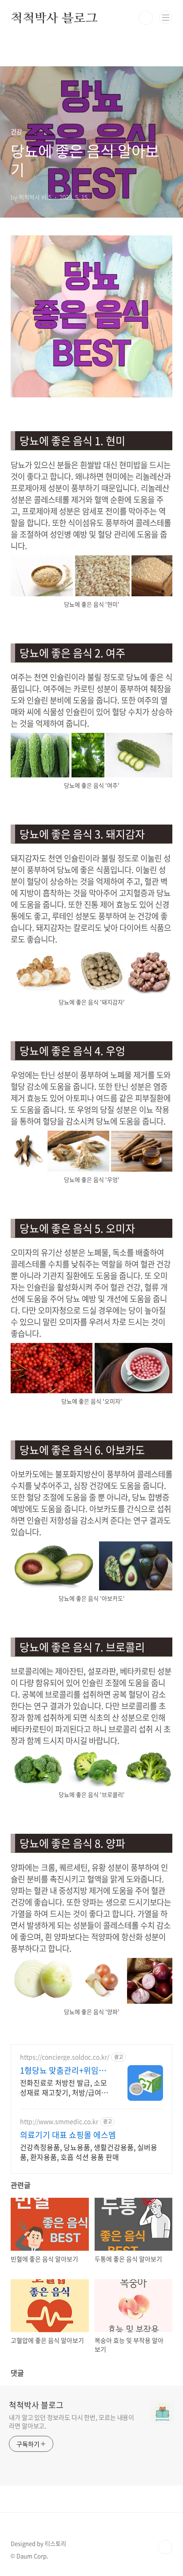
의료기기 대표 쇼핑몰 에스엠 (68, 2135)
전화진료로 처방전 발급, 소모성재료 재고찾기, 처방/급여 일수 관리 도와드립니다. (65, 2087)
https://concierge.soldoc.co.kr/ (65, 2057)
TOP (165, 2547)
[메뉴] (166, 17)
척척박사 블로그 (54, 18)
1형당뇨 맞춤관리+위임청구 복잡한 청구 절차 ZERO (64, 2071)
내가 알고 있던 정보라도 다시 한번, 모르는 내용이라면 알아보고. (72, 2421)
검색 (146, 18)
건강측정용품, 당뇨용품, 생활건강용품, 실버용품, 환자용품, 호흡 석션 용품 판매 (89, 2152)
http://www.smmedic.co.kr (59, 2121)
